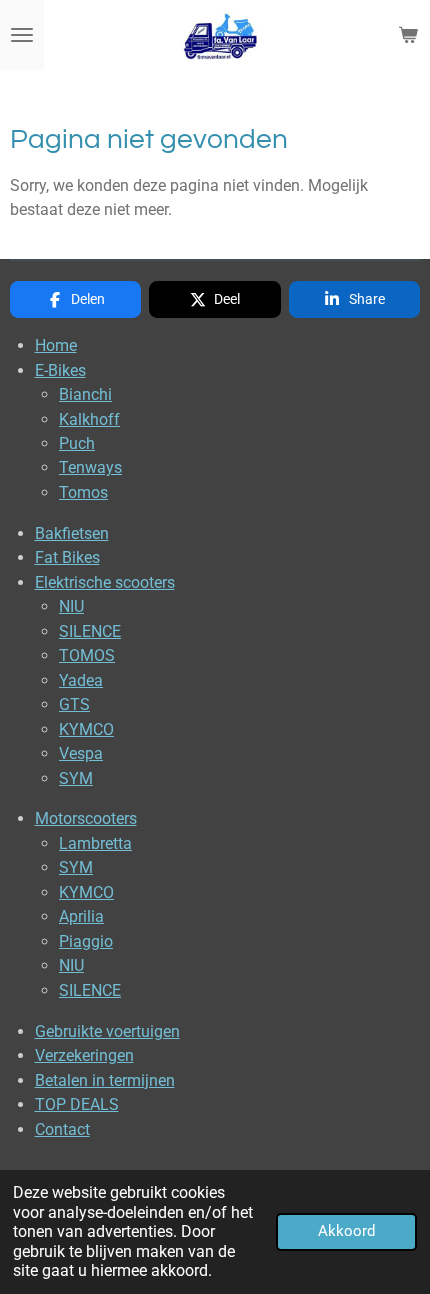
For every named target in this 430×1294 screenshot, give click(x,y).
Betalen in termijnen (105, 1080)
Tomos (83, 492)
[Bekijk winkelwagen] (408, 35)
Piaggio (86, 941)
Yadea (81, 680)
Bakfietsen (72, 533)
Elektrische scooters (105, 582)
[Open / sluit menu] (22, 35)
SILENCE (90, 631)
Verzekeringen (84, 1055)
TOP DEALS (77, 1104)
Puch (77, 443)
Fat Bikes (67, 557)
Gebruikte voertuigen (107, 1031)
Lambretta (95, 843)
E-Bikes (60, 370)
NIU (71, 606)
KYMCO (86, 729)
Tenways (90, 467)
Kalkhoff (89, 419)
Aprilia (81, 916)
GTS (74, 704)
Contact (62, 1129)
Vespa (81, 753)
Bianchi (85, 394)
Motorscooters (86, 818)
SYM (76, 778)
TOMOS (87, 655)
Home (56, 345)
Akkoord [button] (346, 1231)
